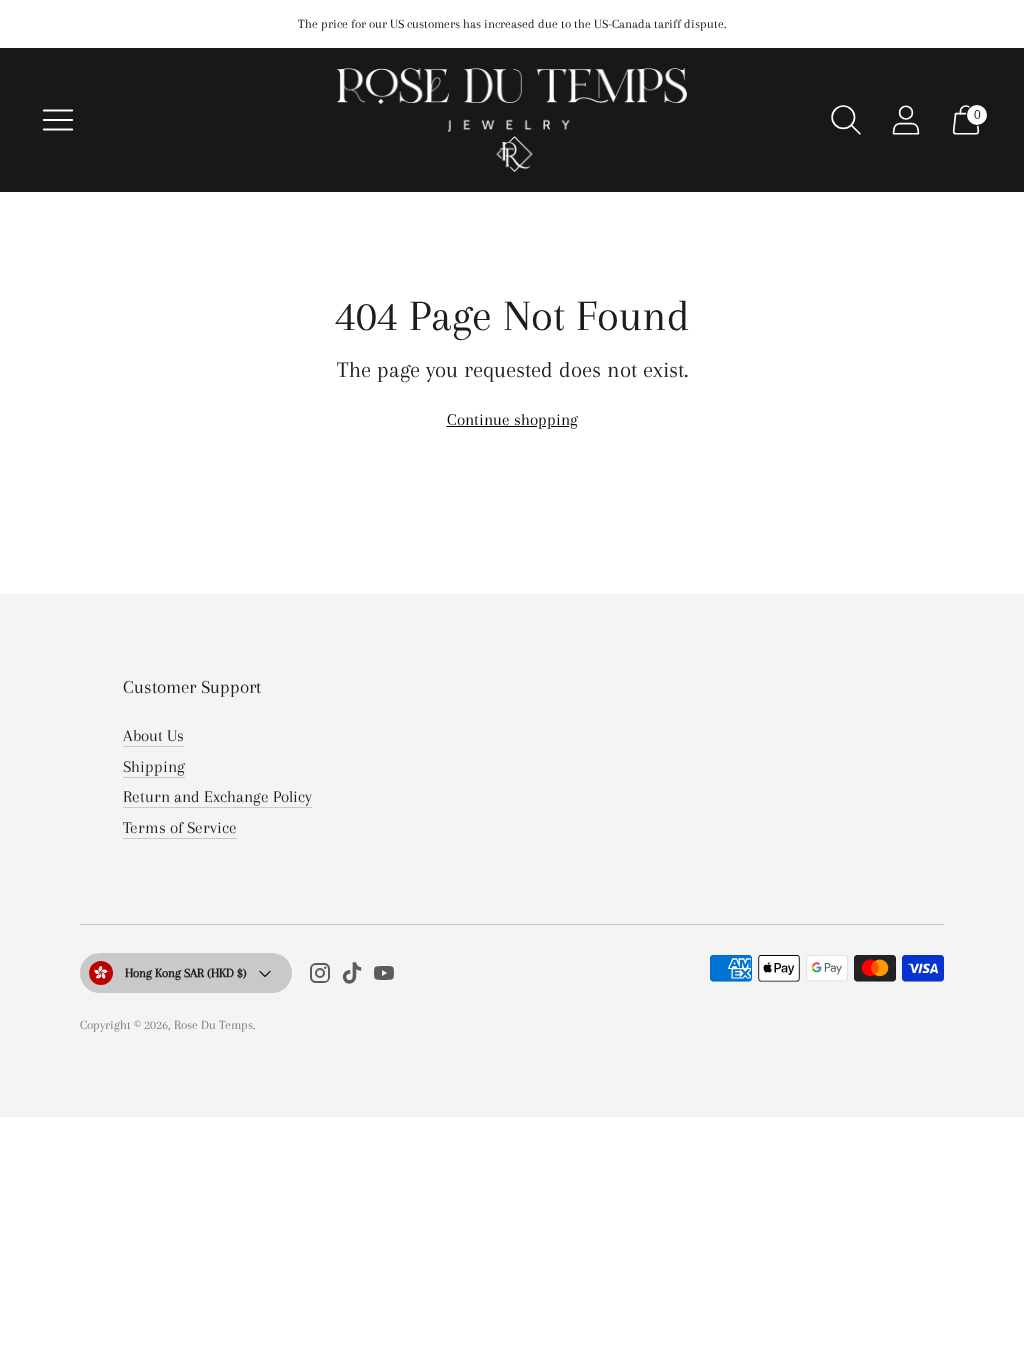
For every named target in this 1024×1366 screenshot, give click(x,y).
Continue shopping (512, 419)
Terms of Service (180, 827)
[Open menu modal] (58, 120)
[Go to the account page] (906, 120)
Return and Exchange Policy (217, 796)
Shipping (154, 766)
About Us (153, 735)
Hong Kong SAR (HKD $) (186, 973)
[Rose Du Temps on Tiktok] (352, 977)
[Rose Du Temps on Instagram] (320, 977)
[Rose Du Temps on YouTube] (384, 977)
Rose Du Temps (213, 1025)
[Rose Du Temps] (512, 120)
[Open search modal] (846, 120)
